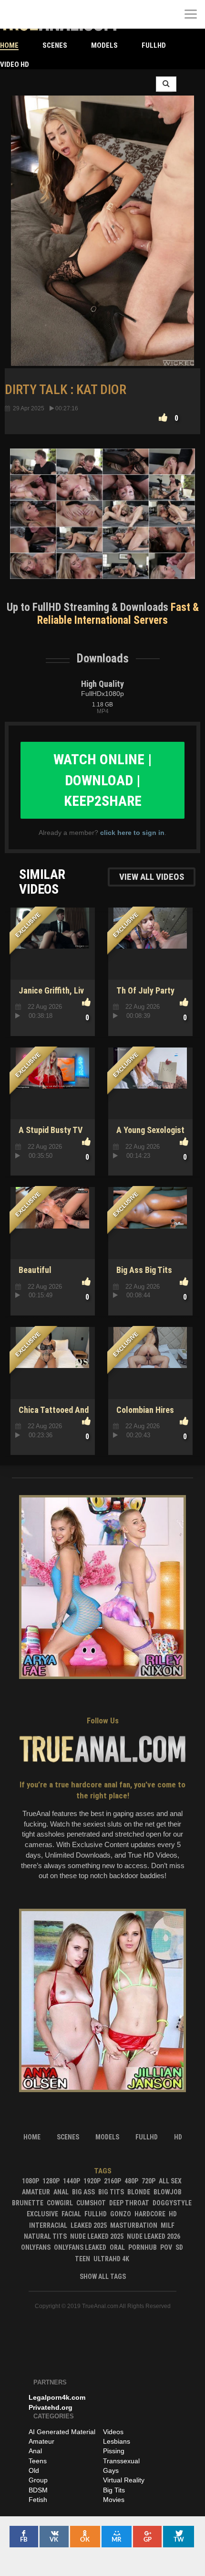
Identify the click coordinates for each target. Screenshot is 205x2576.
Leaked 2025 (89, 2225)
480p (131, 2181)
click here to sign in (132, 833)
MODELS (104, 45)
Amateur (36, 2192)
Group (38, 2480)
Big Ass (83, 2192)
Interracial (48, 2225)
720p (149, 2181)
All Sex (170, 2181)
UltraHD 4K (111, 2259)
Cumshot (91, 2203)
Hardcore (150, 2214)
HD (173, 2214)
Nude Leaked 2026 (154, 2236)
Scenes (55, 45)
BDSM (38, 2490)
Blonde (139, 2192)
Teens (38, 2461)
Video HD (15, 64)
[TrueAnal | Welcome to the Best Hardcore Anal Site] (14, 14)
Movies (114, 2500)
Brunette (28, 2203)
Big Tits (111, 2192)
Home (9, 45)
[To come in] (43, 14)
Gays (111, 2470)
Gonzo (121, 2214)
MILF (168, 2225)
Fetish (38, 2500)
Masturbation (134, 2225)
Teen (82, 2259)
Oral (117, 2247)
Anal (61, 2192)
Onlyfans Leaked (80, 2247)
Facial (71, 2214)
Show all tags (103, 2277)
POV (166, 2247)
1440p (72, 2181)
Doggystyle (172, 2203)
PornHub (143, 2247)
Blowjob (168, 2192)
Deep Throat (129, 2203)
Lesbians (117, 2441)
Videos (113, 2432)
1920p (92, 2181)
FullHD (154, 45)
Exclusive (42, 2214)
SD (179, 2247)
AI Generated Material (62, 2432)
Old (34, 2470)
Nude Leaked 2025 (97, 2236)
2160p (113, 2181)
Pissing (114, 2451)
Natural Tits (45, 2236)
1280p (51, 2181)
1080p (31, 2181)
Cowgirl (60, 2203)
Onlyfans (36, 2247)
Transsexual (121, 2461)
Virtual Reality (124, 2480)
